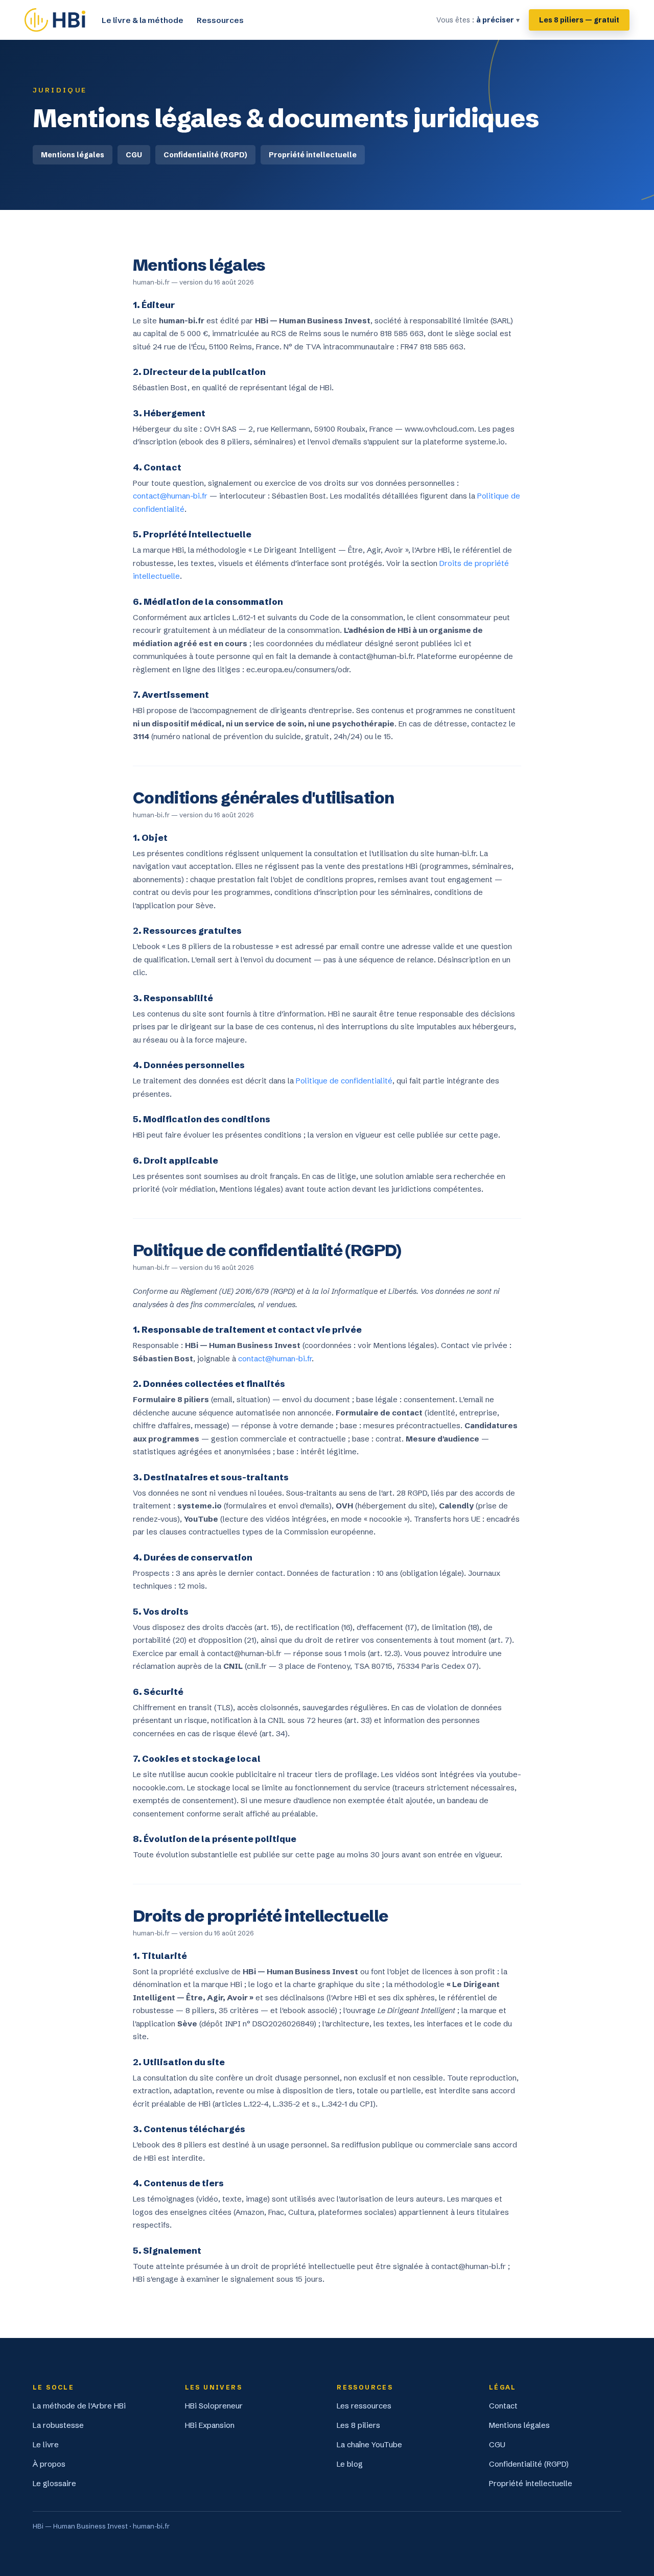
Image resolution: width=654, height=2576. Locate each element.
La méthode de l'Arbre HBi (79, 2406)
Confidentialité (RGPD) (205, 155)
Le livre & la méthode (143, 20)
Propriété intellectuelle (313, 155)
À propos (49, 2464)
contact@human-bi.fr (170, 496)
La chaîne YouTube (369, 2444)
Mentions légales (73, 155)
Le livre (46, 2444)
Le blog (350, 2464)
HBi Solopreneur (214, 2406)
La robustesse (58, 2425)
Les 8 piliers (358, 2425)
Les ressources (364, 2406)
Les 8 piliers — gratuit (579, 20)
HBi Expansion (210, 2425)
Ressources (220, 20)
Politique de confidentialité (344, 1081)
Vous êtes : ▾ (478, 20)
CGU (134, 155)
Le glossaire (54, 2483)
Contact (503, 2406)
